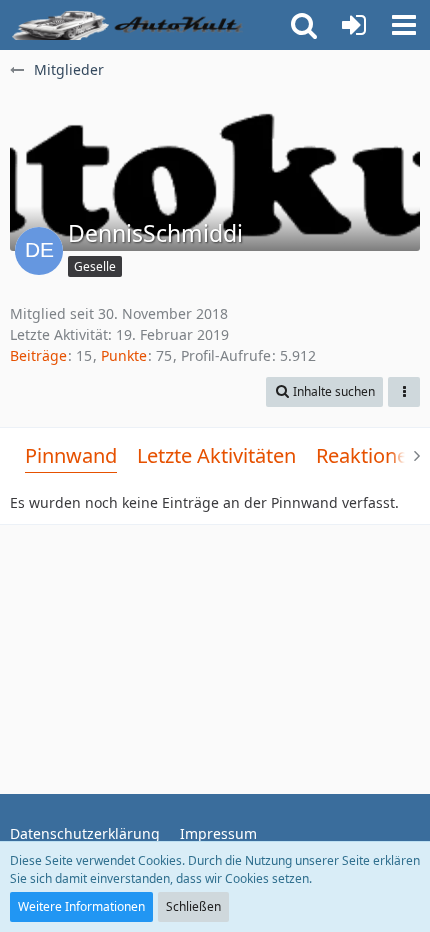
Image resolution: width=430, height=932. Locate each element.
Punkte (124, 355)
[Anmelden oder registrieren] (354, 25)
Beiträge (38, 355)
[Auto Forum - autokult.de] (130, 25)
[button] (404, 25)
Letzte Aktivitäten (216, 455)
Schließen (193, 906)
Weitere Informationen (81, 906)
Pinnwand (71, 455)
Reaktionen (368, 455)
